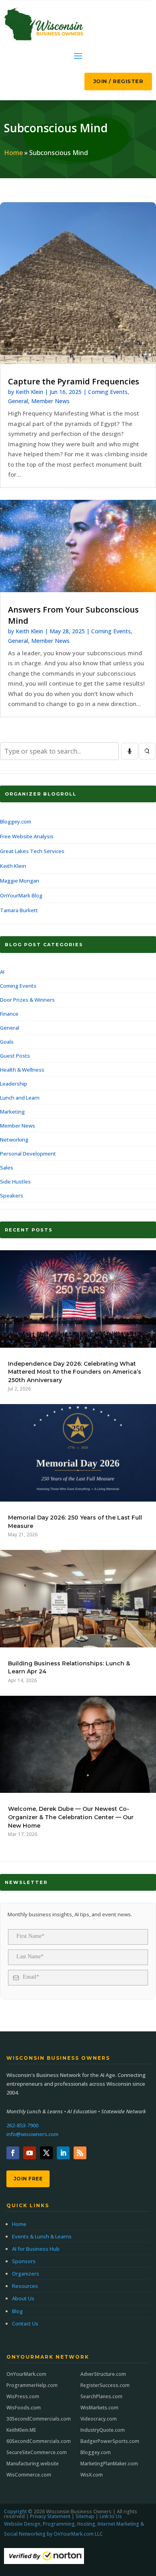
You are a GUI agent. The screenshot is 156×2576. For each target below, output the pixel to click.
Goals (7, 1042)
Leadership (14, 1084)
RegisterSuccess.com (105, 2385)
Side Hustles (15, 1182)
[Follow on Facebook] (13, 2153)
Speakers (12, 1196)
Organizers (26, 2274)
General (18, 401)
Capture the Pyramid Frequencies (74, 381)
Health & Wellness (22, 1070)
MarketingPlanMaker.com (109, 2464)
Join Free (28, 2179)
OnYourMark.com (26, 2374)
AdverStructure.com (103, 2374)
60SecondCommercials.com (39, 2441)
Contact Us (25, 2323)
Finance (9, 1014)
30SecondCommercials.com (39, 2419)
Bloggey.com (16, 822)
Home (13, 153)
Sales (7, 1168)
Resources (25, 2286)
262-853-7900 (22, 2125)
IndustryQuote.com (103, 2430)
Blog (17, 2311)
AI (2, 972)
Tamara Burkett (19, 910)
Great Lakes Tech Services (32, 851)
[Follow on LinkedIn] (63, 2153)
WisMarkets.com (99, 2408)
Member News (50, 401)
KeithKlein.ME (21, 2430)
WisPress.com (23, 2396)
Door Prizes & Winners (27, 1000)
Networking (14, 1140)
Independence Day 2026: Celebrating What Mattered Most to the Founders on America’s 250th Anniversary (75, 1372)
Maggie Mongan (20, 881)
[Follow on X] (46, 2153)
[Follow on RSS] (80, 2153)
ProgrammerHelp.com (32, 2385)
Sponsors (24, 2261)
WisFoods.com (24, 2408)
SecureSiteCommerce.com (37, 2452)
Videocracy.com (99, 2419)
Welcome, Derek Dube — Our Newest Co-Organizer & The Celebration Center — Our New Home (71, 1817)
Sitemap (85, 2516)
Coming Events (108, 392)
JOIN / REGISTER (118, 81)
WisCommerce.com (29, 2475)
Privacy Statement (50, 2516)
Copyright (15, 2511)
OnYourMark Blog (21, 895)
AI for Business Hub (36, 2249)
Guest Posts (15, 1056)
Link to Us (111, 2516)
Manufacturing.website (33, 2464)
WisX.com (92, 2475)
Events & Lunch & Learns (42, 2236)
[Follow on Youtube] (30, 2153)
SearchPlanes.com (101, 2396)
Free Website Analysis (27, 836)
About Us (23, 2298)
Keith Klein (29, 392)
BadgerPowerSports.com (110, 2441)
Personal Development (28, 1154)
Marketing (12, 1112)
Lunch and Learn (20, 1098)
